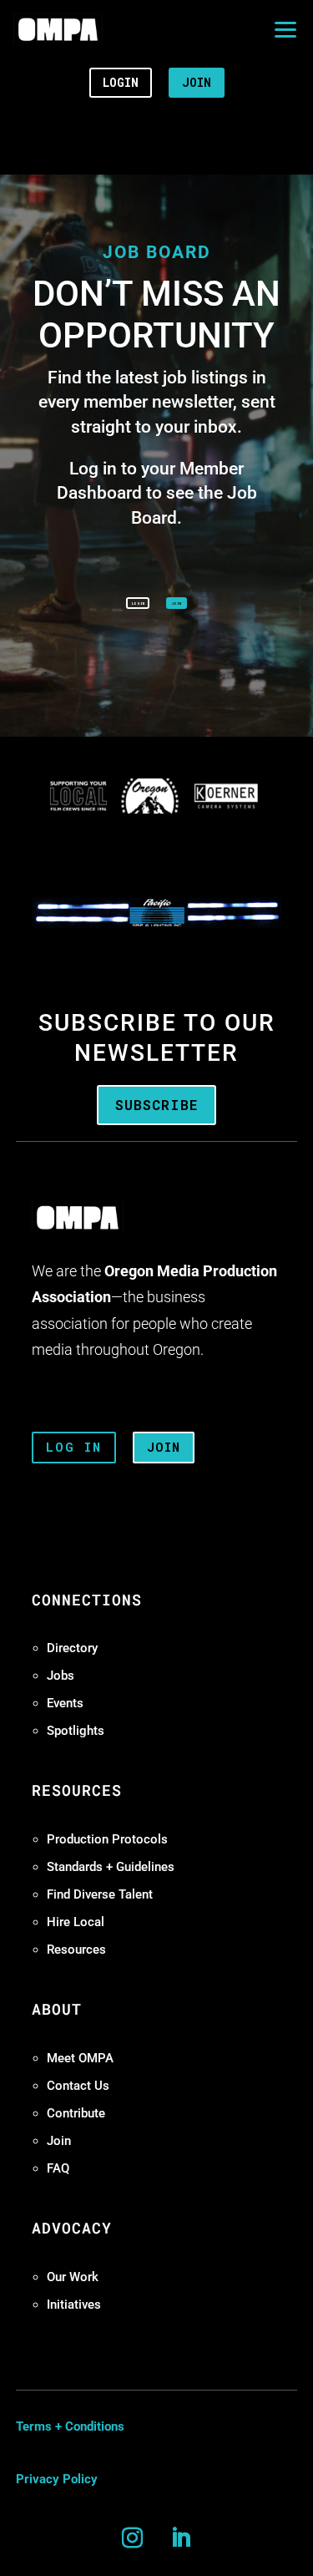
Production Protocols (107, 1839)
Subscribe (156, 1105)
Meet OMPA (80, 2058)
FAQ (58, 2168)
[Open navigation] (285, 29)
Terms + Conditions (70, 2426)
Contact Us (78, 2086)
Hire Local (76, 1922)
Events (65, 1703)
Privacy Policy (57, 2479)
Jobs (61, 1676)
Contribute (76, 2113)
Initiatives (74, 2305)
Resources (76, 1950)
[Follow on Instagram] (133, 2538)
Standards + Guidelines (111, 1867)
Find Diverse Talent (100, 1894)
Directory (72, 1648)
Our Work (73, 2277)
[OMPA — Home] (58, 29)
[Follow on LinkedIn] (181, 2538)
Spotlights (76, 1731)
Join (59, 2141)
